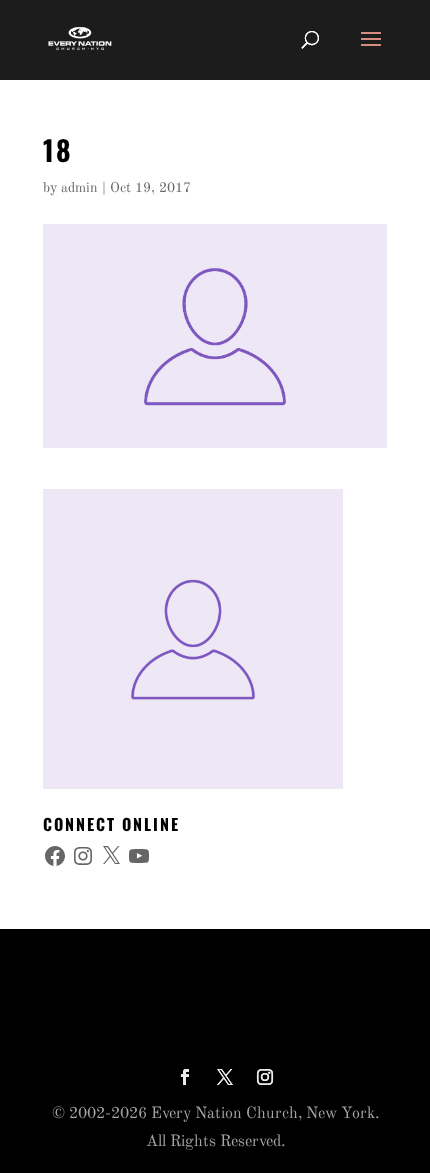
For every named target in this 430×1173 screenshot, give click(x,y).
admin (79, 188)
